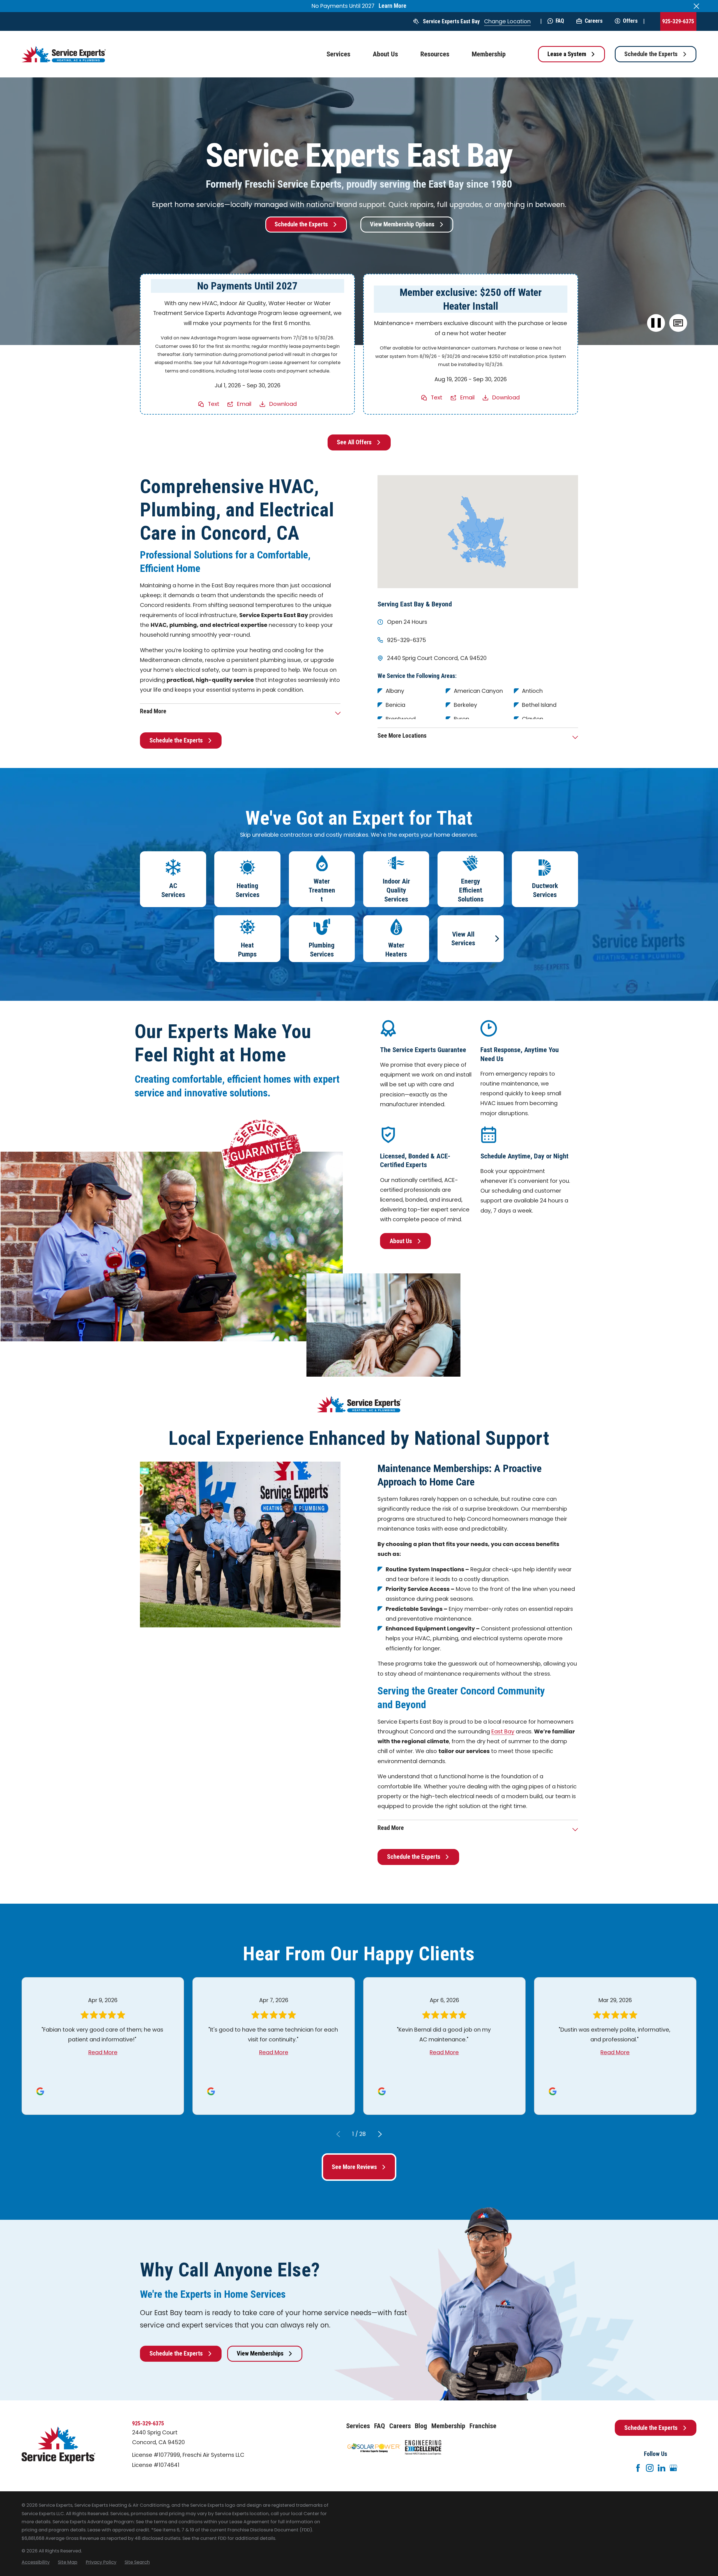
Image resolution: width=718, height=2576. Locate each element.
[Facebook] (638, 2468)
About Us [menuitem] (385, 54)
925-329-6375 (678, 21)
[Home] (64, 54)
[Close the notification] (696, 6)
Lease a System (567, 54)
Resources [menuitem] (435, 54)
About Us (401, 1241)
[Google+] (673, 2468)
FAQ (560, 21)
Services (358, 2426)
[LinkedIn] (661, 2468)
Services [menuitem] (338, 54)
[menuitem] (36, 2562)
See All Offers (354, 442)
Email (244, 404)
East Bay (503, 1731)
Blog (421, 2426)
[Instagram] (650, 2468)
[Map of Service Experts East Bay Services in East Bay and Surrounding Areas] (478, 532)
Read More (103, 2052)
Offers (630, 21)
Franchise (483, 2426)
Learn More (393, 6)
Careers (593, 21)
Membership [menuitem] (489, 54)
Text (214, 404)
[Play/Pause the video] (656, 323)
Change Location (507, 21)
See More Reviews (354, 2167)
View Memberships (260, 2353)
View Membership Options (402, 224)
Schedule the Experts (651, 54)
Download (283, 404)
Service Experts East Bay (451, 21)
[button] (678, 323)
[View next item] (380, 2134)
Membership (448, 2426)
